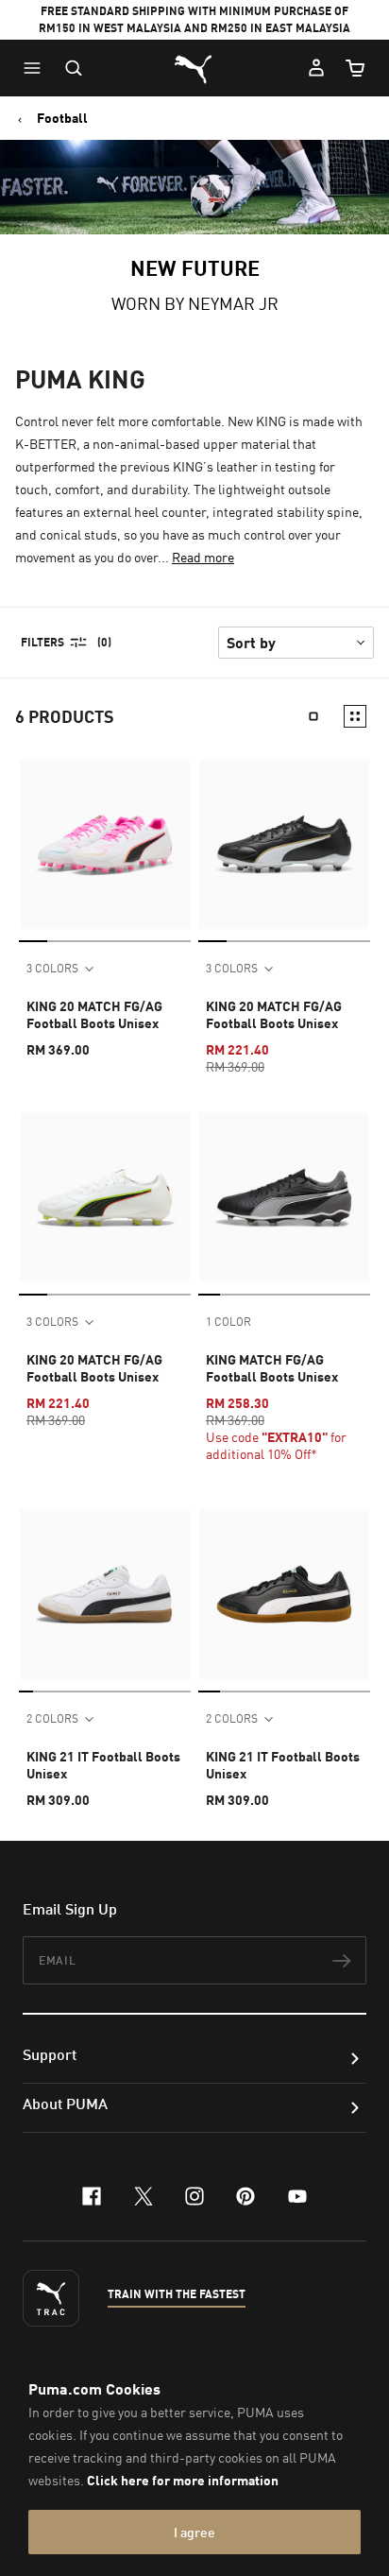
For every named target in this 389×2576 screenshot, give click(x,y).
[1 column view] (313, 716)
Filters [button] (42, 642)
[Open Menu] (37, 68)
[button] (37, 68)
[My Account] (316, 68)
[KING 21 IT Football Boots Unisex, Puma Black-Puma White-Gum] (284, 1594)
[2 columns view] (355, 716)
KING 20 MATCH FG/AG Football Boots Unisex (94, 1014)
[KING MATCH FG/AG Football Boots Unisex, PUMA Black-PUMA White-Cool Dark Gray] (284, 1197)
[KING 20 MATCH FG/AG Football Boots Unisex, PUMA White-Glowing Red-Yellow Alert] (105, 1197)
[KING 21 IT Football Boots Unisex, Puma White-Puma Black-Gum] (105, 1594)
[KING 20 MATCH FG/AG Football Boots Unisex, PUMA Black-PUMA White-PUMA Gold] (284, 844)
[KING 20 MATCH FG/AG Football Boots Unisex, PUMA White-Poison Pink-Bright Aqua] (105, 844)
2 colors (52, 1718)
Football (62, 118)
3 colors (52, 968)
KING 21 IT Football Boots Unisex (103, 1765)
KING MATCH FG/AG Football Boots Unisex (272, 1368)
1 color (228, 1322)
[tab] (33, 941)
